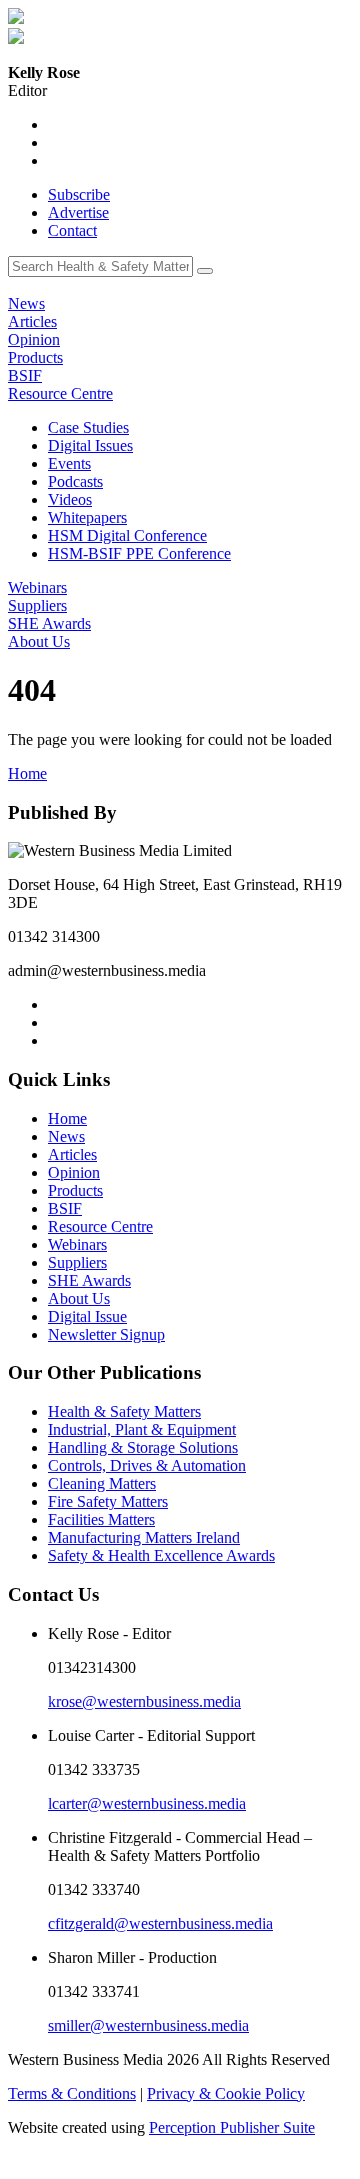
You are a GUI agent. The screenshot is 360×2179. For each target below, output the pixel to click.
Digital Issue (87, 1316)
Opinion (34, 339)
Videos (70, 499)
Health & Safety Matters (124, 1411)
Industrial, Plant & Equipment (142, 1429)
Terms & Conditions (72, 2093)
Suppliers (37, 605)
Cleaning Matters (102, 1483)
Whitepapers (87, 517)
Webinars (37, 587)
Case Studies (88, 427)
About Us (39, 641)
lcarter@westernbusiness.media (147, 1803)
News (26, 303)
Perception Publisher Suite (232, 2127)
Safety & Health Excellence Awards (161, 1555)
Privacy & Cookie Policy (226, 2093)
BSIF (25, 375)
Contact (72, 230)
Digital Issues (90, 445)
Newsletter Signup (106, 1334)
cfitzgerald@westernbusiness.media (160, 1923)
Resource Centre (60, 393)
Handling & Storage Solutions (143, 1447)
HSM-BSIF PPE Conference (139, 553)
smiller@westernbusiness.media (148, 2025)
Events (69, 463)
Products (35, 357)
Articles (32, 321)
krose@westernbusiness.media (144, 1701)
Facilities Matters (101, 1519)
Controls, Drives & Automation (147, 1465)
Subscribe (79, 194)
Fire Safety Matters (108, 1501)
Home (27, 773)
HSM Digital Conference (127, 535)
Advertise (78, 212)
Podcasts (75, 481)
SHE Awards (49, 623)
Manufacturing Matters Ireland (144, 1537)
